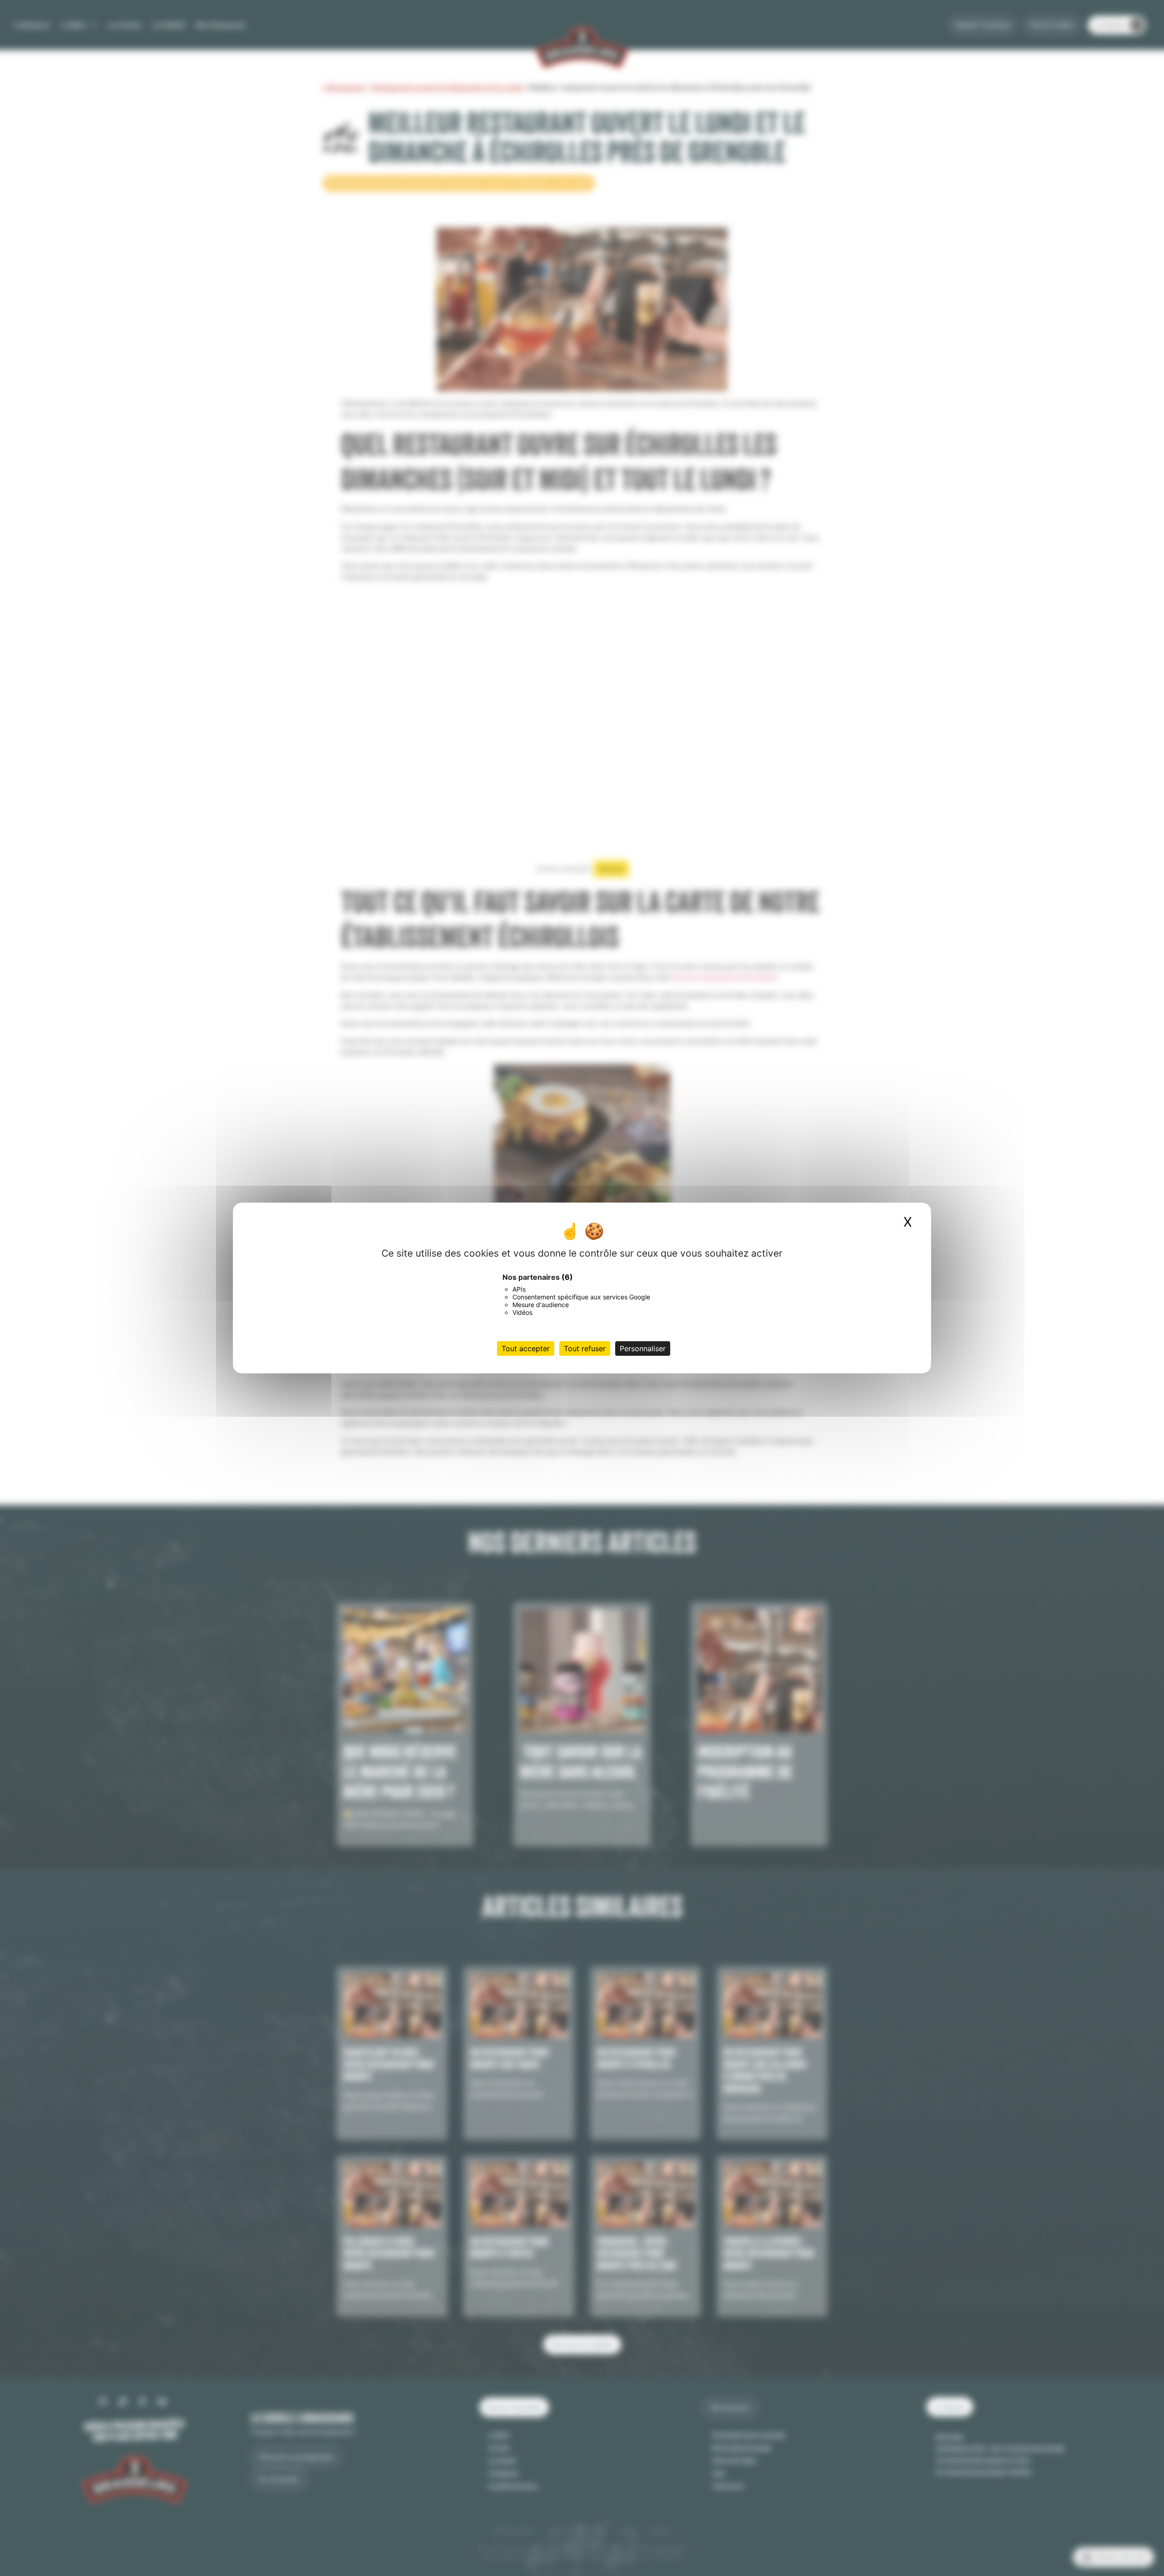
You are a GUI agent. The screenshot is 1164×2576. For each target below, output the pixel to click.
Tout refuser (585, 1348)
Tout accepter (526, 1348)
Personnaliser (643, 1348)
